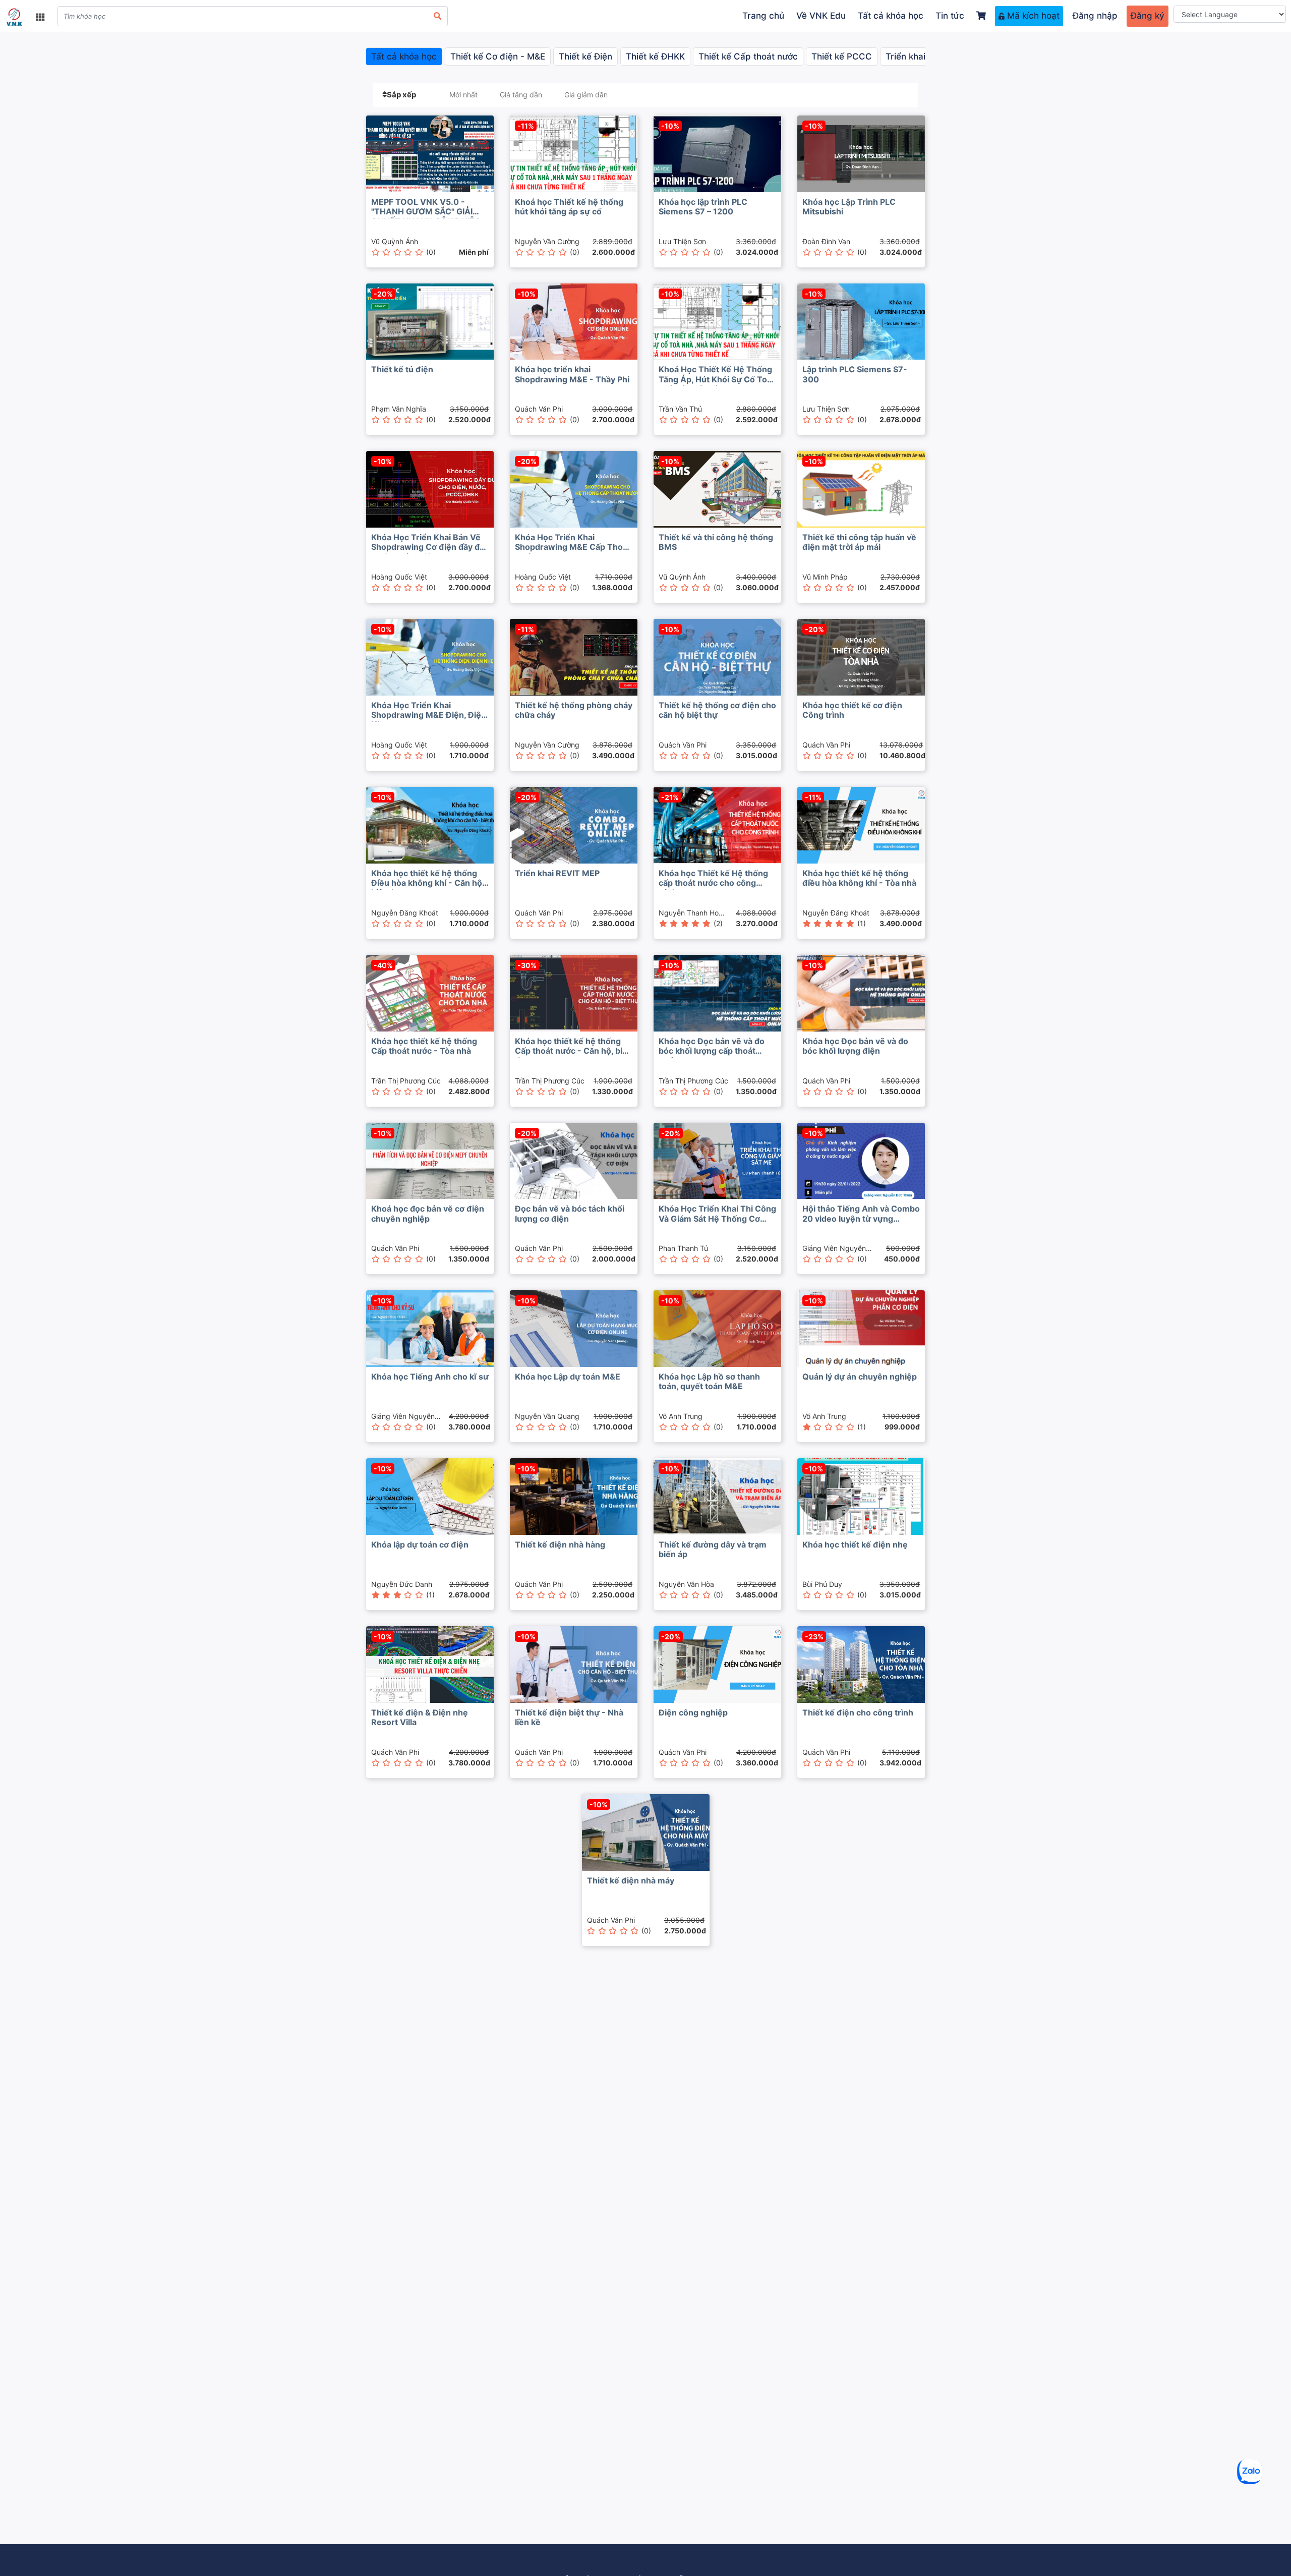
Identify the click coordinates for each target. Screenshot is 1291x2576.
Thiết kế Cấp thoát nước (748, 56)
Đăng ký (1148, 16)
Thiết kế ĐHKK (655, 56)
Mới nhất (463, 95)
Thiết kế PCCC (842, 56)
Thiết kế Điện (585, 56)
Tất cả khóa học (891, 16)
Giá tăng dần (521, 95)
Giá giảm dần (586, 95)
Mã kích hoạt (1032, 16)
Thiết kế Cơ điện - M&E (498, 56)
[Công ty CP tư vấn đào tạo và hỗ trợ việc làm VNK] (14, 17)
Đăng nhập (1095, 16)
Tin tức (950, 16)
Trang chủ (763, 16)
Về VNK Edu (821, 16)
